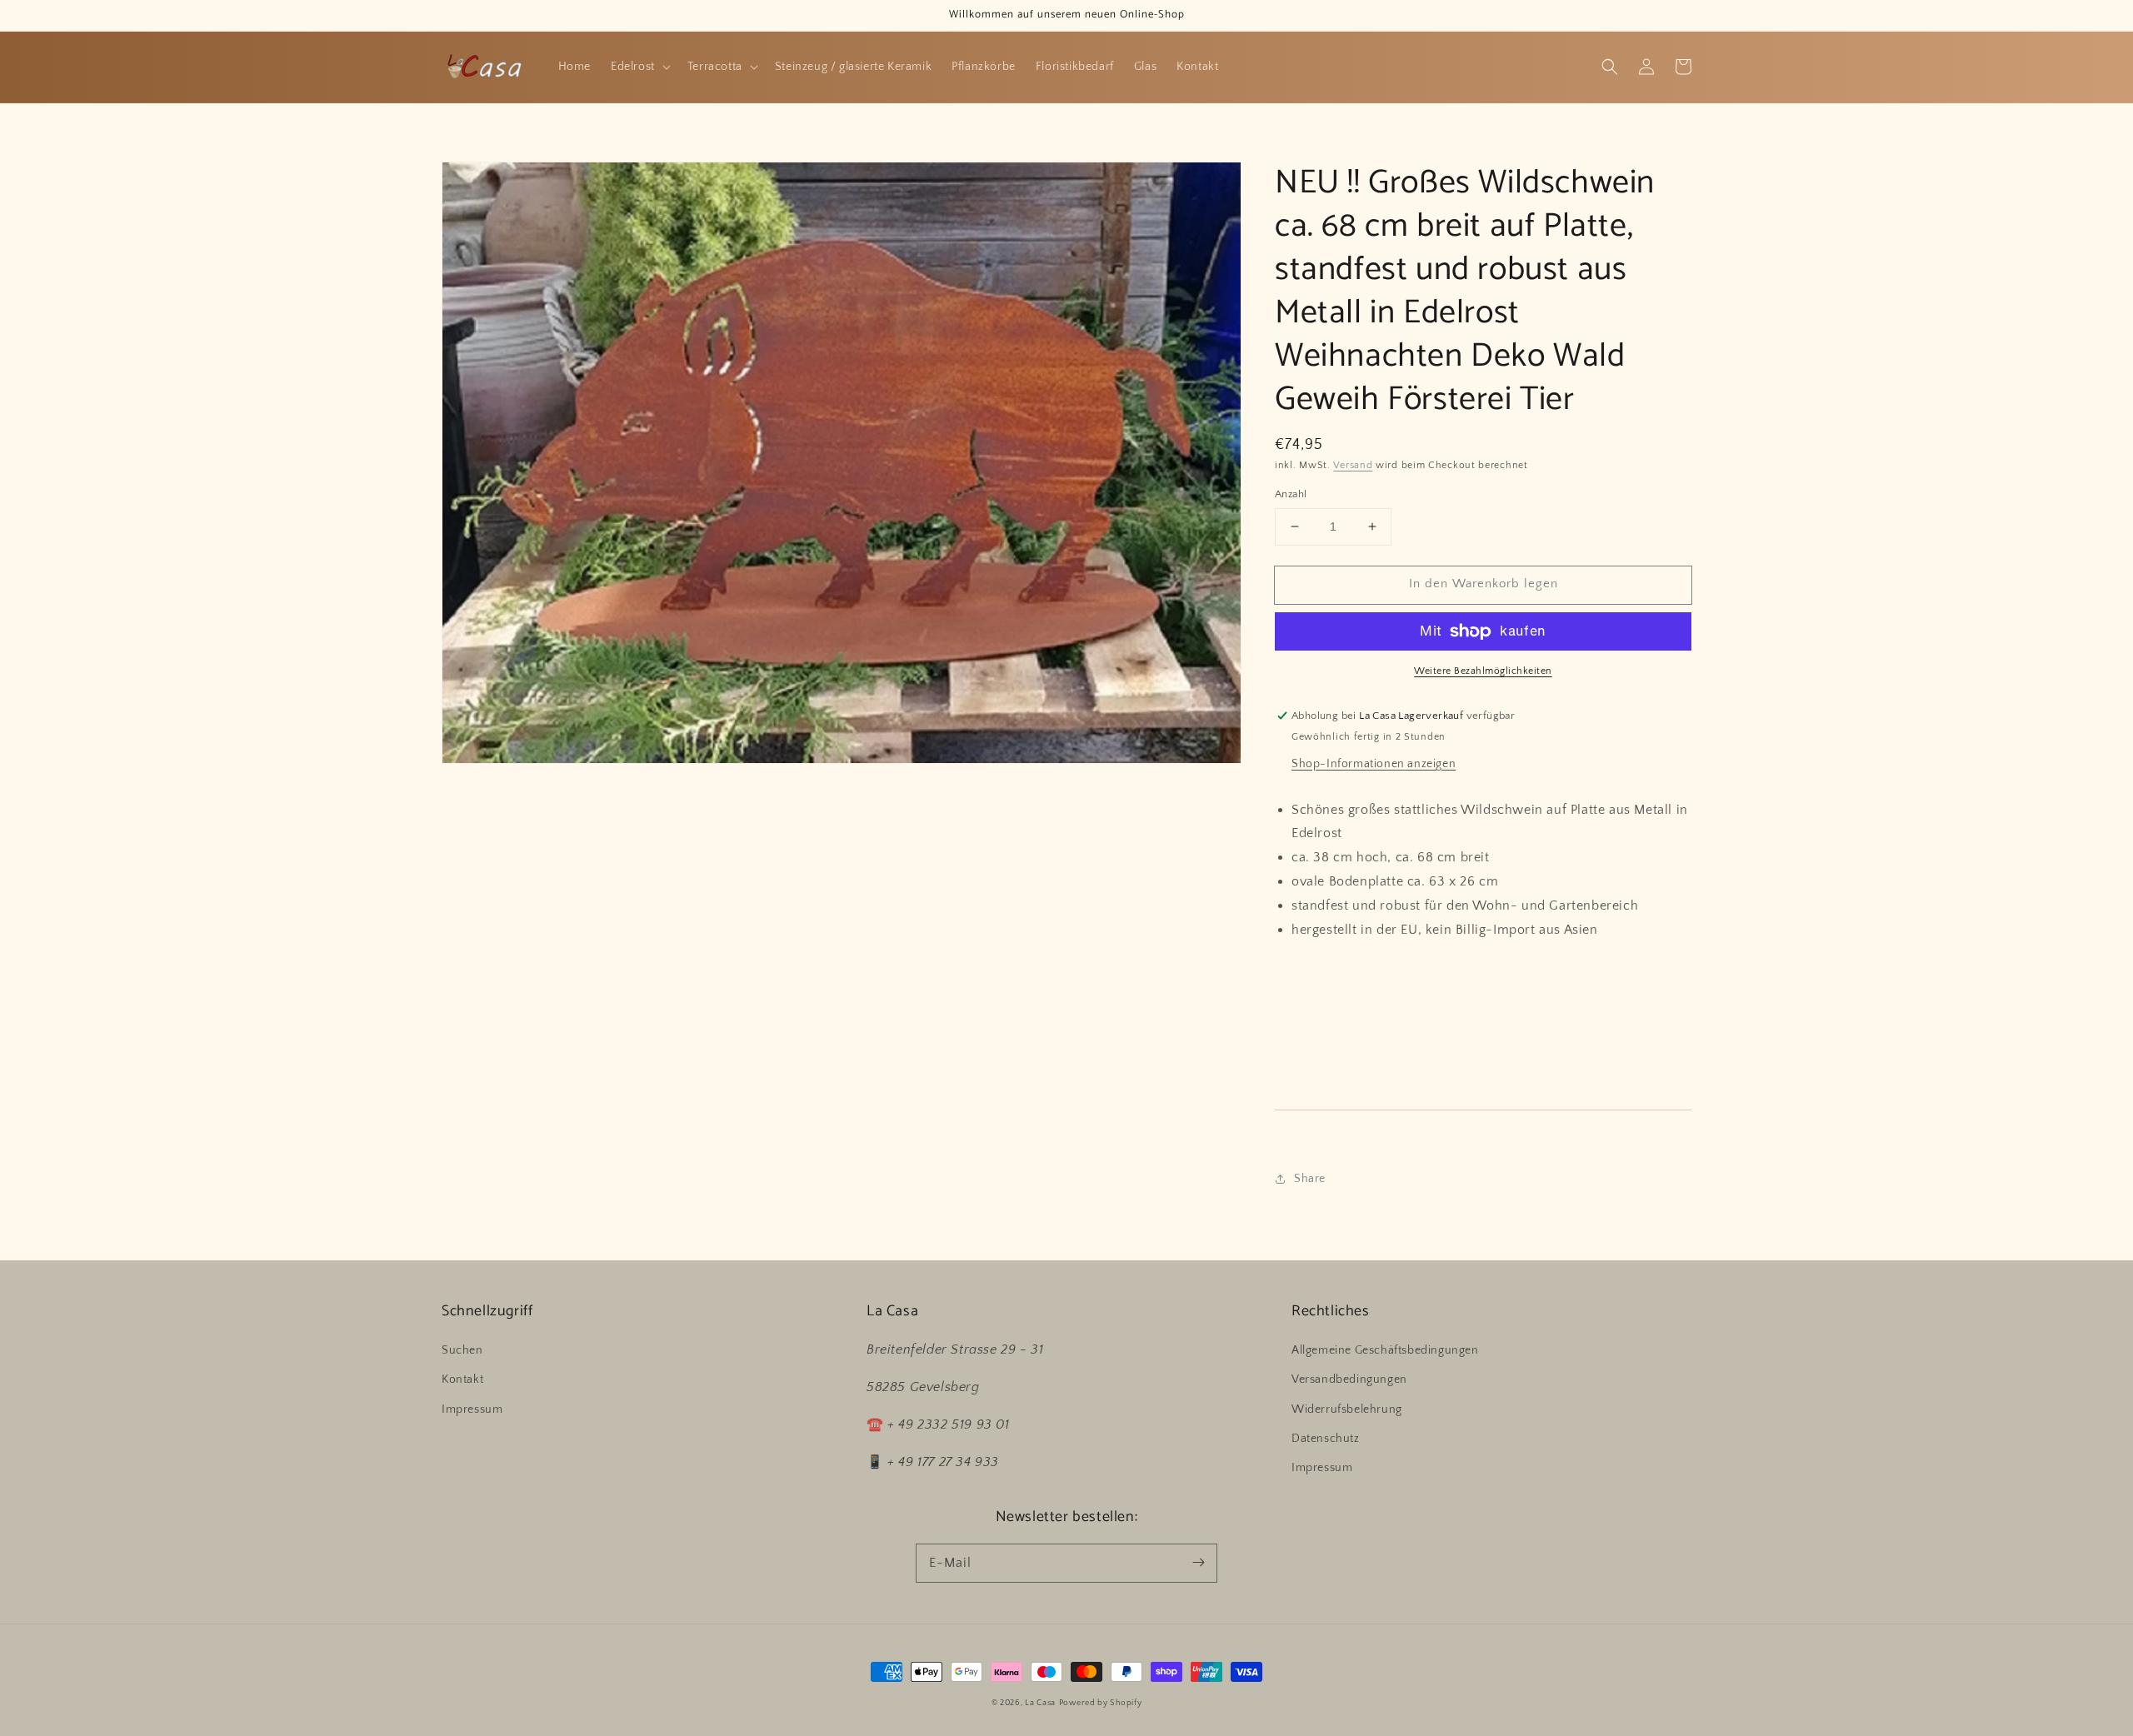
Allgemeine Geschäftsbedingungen (1385, 1350)
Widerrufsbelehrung (1347, 1409)
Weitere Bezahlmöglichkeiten (1483, 671)
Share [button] (1310, 1179)
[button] (1610, 67)
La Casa (1040, 1703)
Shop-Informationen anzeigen (1374, 764)
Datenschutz (1326, 1439)
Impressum (472, 1409)
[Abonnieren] (1198, 1563)
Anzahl (1291, 494)
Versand (1353, 465)
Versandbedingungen (1349, 1379)
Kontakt (462, 1379)
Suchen (462, 1350)
